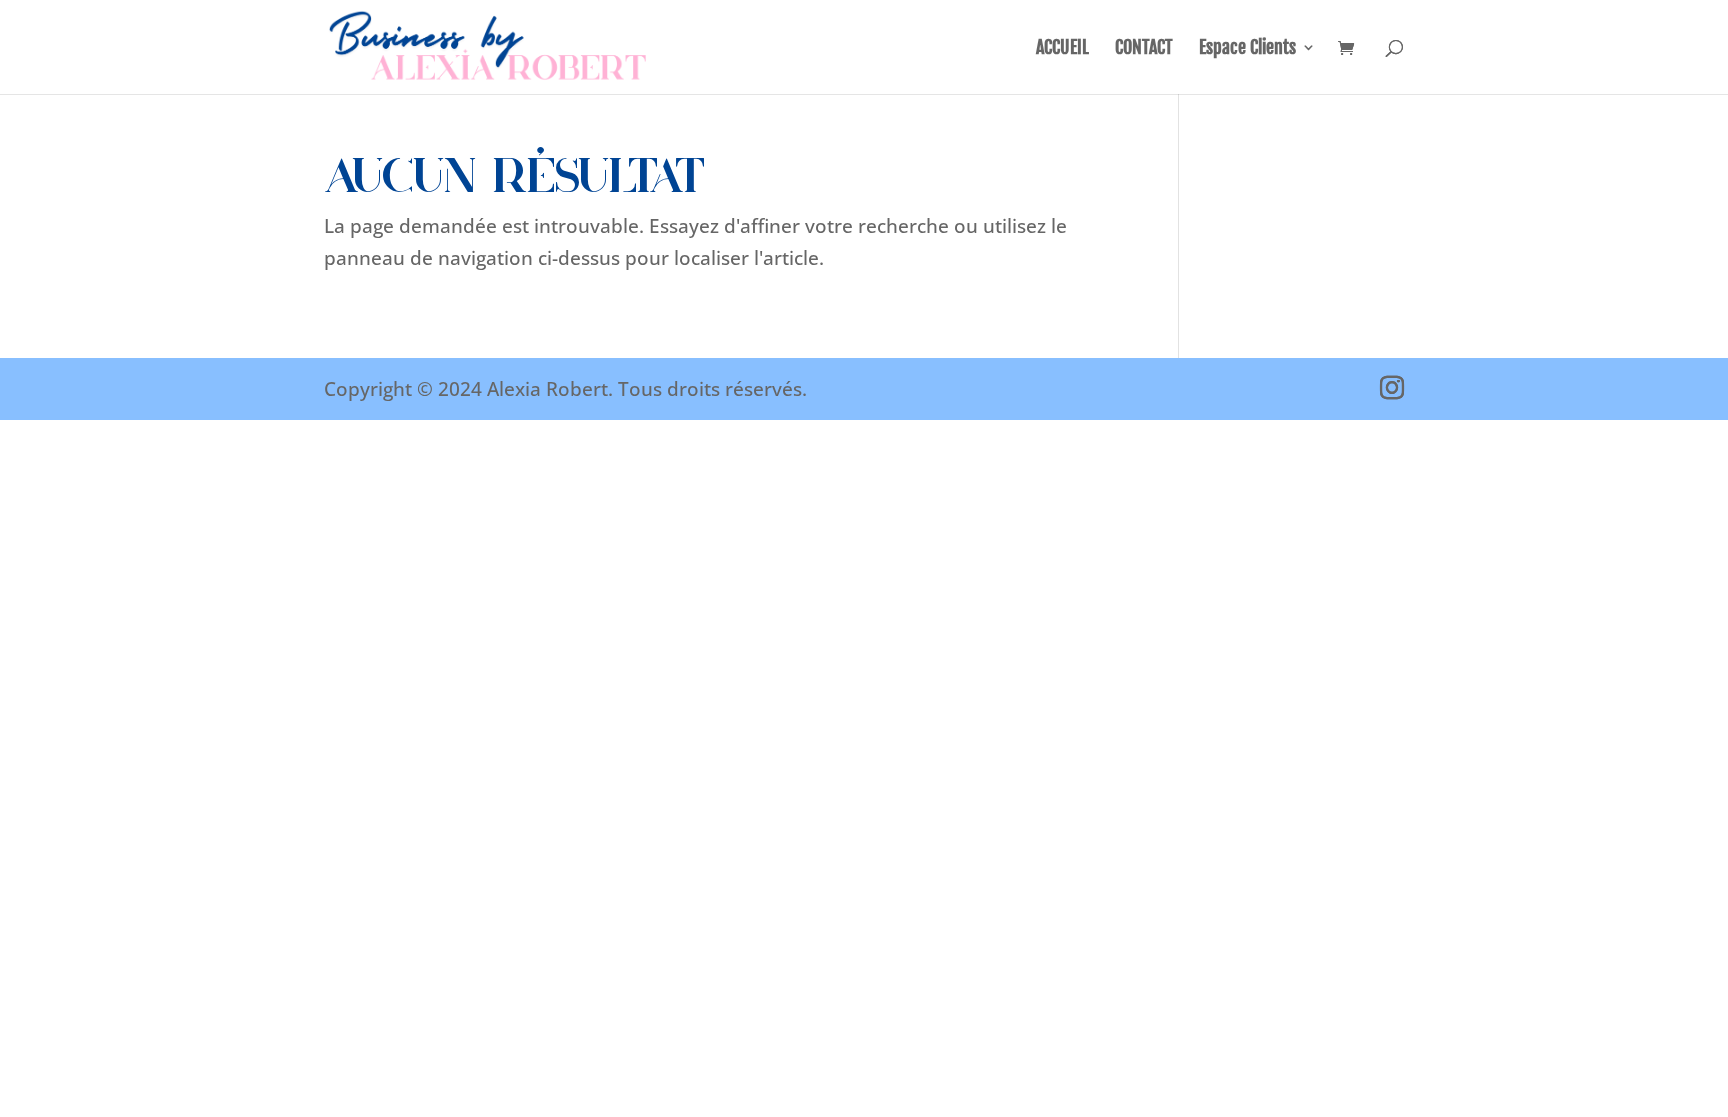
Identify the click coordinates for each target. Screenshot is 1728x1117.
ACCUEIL (1062, 49)
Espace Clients (1247, 49)
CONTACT (1144, 49)
